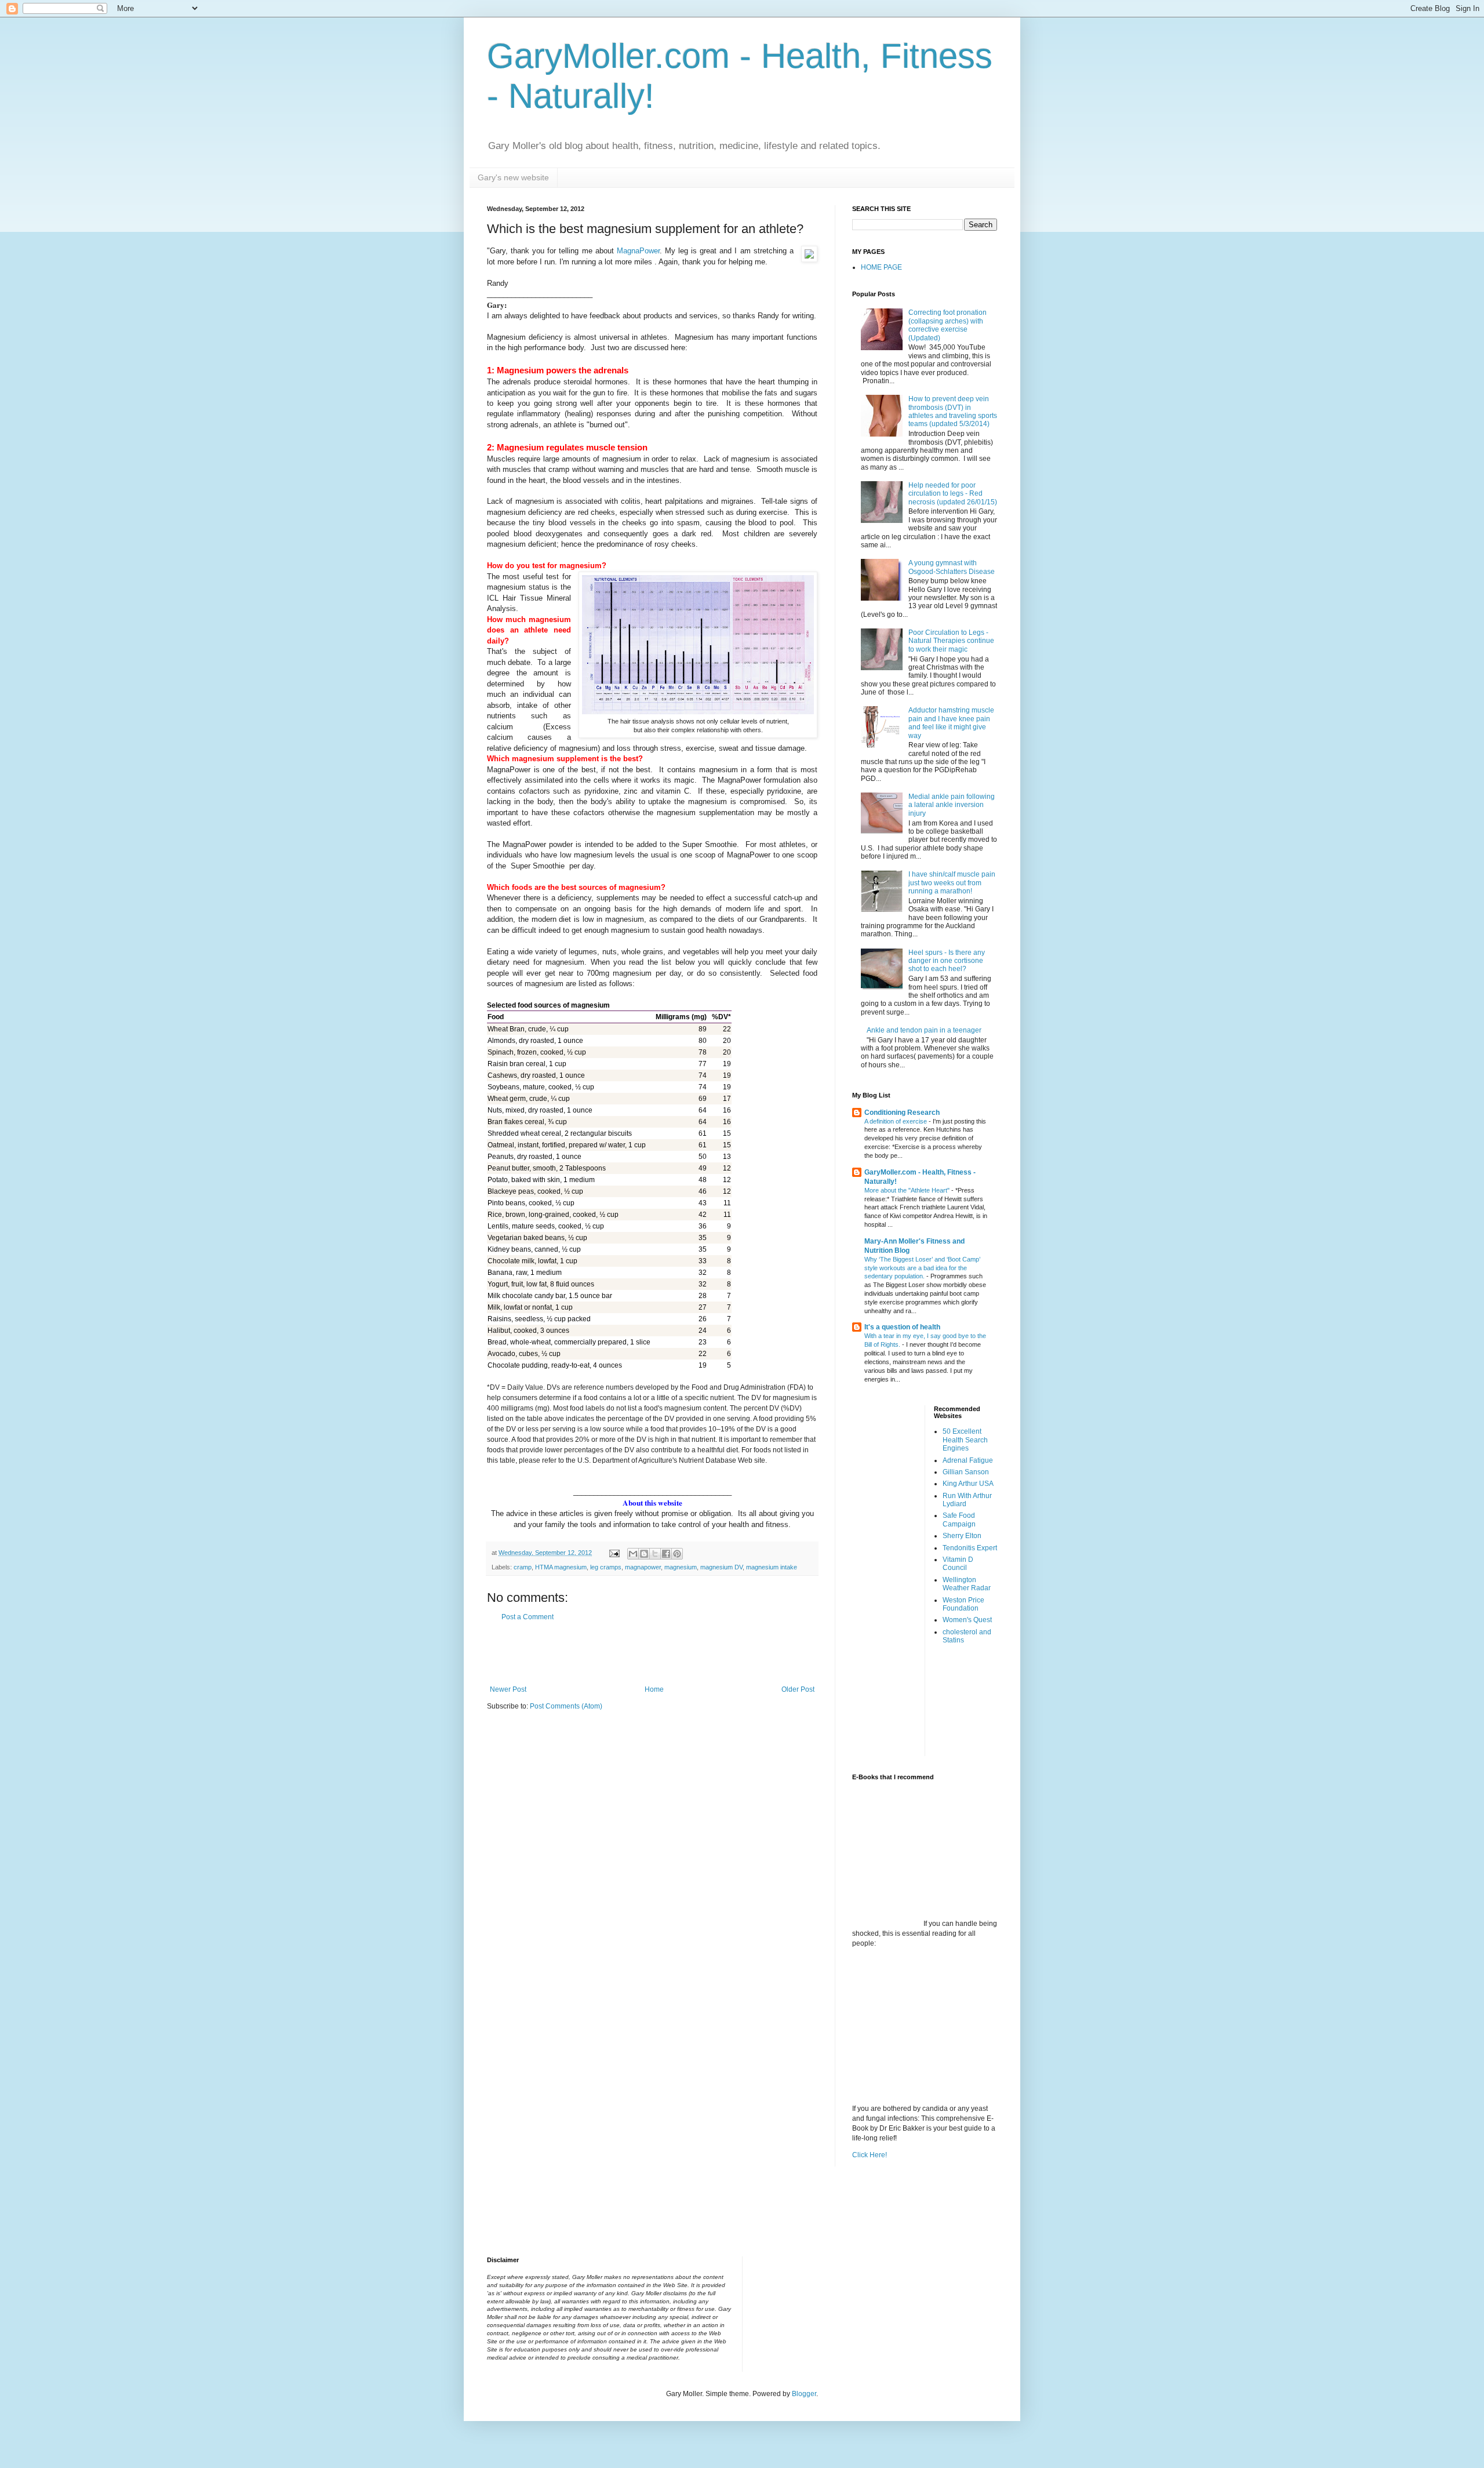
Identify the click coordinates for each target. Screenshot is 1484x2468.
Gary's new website (513, 177)
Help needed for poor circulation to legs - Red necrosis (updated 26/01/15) (953, 494)
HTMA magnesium (561, 1567)
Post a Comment (528, 1617)
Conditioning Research (902, 1113)
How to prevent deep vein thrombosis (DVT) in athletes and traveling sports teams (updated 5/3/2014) (953, 411)
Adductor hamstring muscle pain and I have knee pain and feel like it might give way (951, 723)
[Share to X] (655, 1554)
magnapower (643, 1567)
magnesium (681, 1567)
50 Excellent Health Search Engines (965, 1440)
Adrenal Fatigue (968, 1460)
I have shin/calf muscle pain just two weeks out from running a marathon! (952, 883)
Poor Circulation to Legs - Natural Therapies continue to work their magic (951, 641)
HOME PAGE (881, 267)
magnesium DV (721, 1567)
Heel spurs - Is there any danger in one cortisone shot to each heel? (947, 961)
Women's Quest (967, 1620)
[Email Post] (614, 1553)
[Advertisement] (652, 1653)
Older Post (798, 1689)
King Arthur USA (968, 1484)
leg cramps (606, 1567)
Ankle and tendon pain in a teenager (924, 1030)
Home (654, 1689)
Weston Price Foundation (963, 1604)
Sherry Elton (962, 1536)
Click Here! (870, 2155)
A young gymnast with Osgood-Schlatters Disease (952, 567)
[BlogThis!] (644, 1554)
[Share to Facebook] (666, 1554)
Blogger (804, 2394)
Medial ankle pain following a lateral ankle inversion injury (952, 805)
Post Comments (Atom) (566, 1706)
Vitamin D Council (958, 1564)
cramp (523, 1567)
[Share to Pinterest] (677, 1554)
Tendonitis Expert (970, 1548)
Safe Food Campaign (959, 1520)
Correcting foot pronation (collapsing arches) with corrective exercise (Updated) (947, 325)
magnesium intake (772, 1567)
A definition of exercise (896, 1121)
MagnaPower (638, 251)
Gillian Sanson (966, 1472)
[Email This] (633, 1554)
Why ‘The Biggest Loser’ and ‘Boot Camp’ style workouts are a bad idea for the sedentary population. (922, 1268)
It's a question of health (902, 1327)
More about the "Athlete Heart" (908, 1190)
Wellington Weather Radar (967, 1584)
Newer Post (508, 1689)
